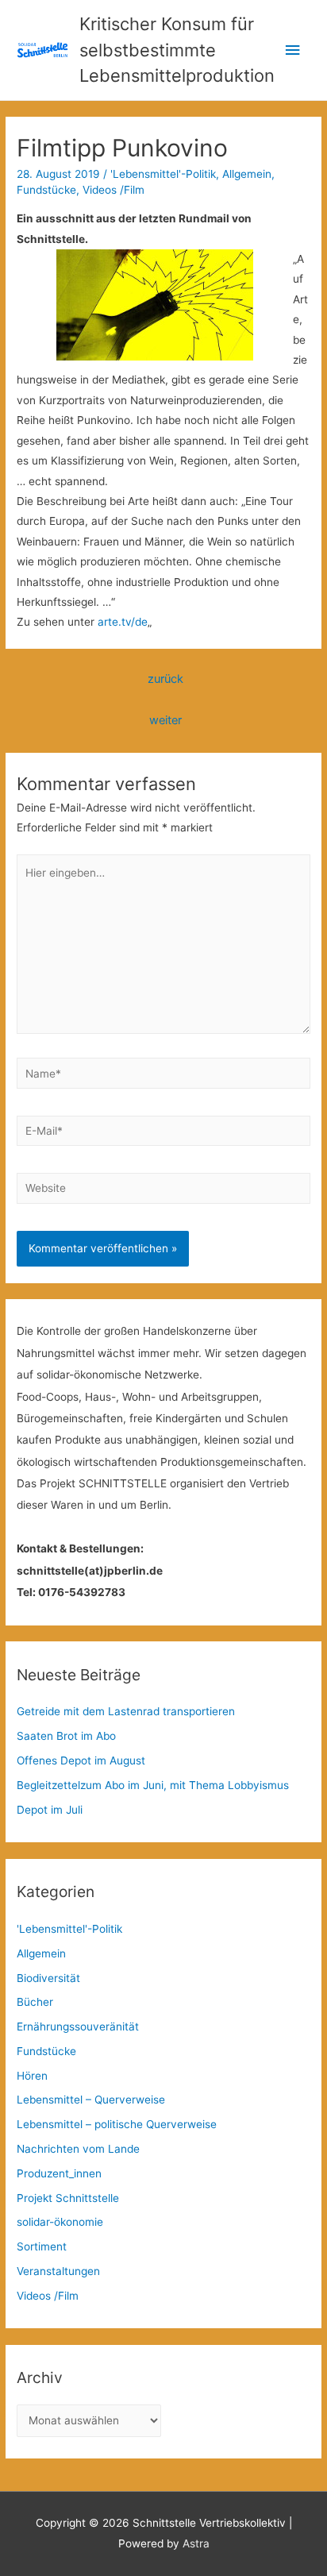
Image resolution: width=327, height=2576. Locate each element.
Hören (32, 2076)
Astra (196, 2543)
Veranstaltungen (58, 2271)
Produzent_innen (59, 2173)
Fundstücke (46, 190)
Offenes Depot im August (81, 1760)
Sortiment (42, 2246)
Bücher (35, 2002)
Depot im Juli (50, 1810)
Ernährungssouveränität (78, 2026)
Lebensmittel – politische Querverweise (117, 2124)
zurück (165, 679)
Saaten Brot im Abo (66, 1736)
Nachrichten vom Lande (78, 2149)
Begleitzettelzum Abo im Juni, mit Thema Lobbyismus (153, 1785)
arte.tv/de (123, 622)
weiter (165, 720)
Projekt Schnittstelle (68, 2198)
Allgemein (247, 174)
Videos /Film (113, 190)
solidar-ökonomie (60, 2222)
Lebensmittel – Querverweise (91, 2100)
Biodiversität (48, 1978)
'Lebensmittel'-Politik (163, 174)
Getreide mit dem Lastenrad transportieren (126, 1711)
